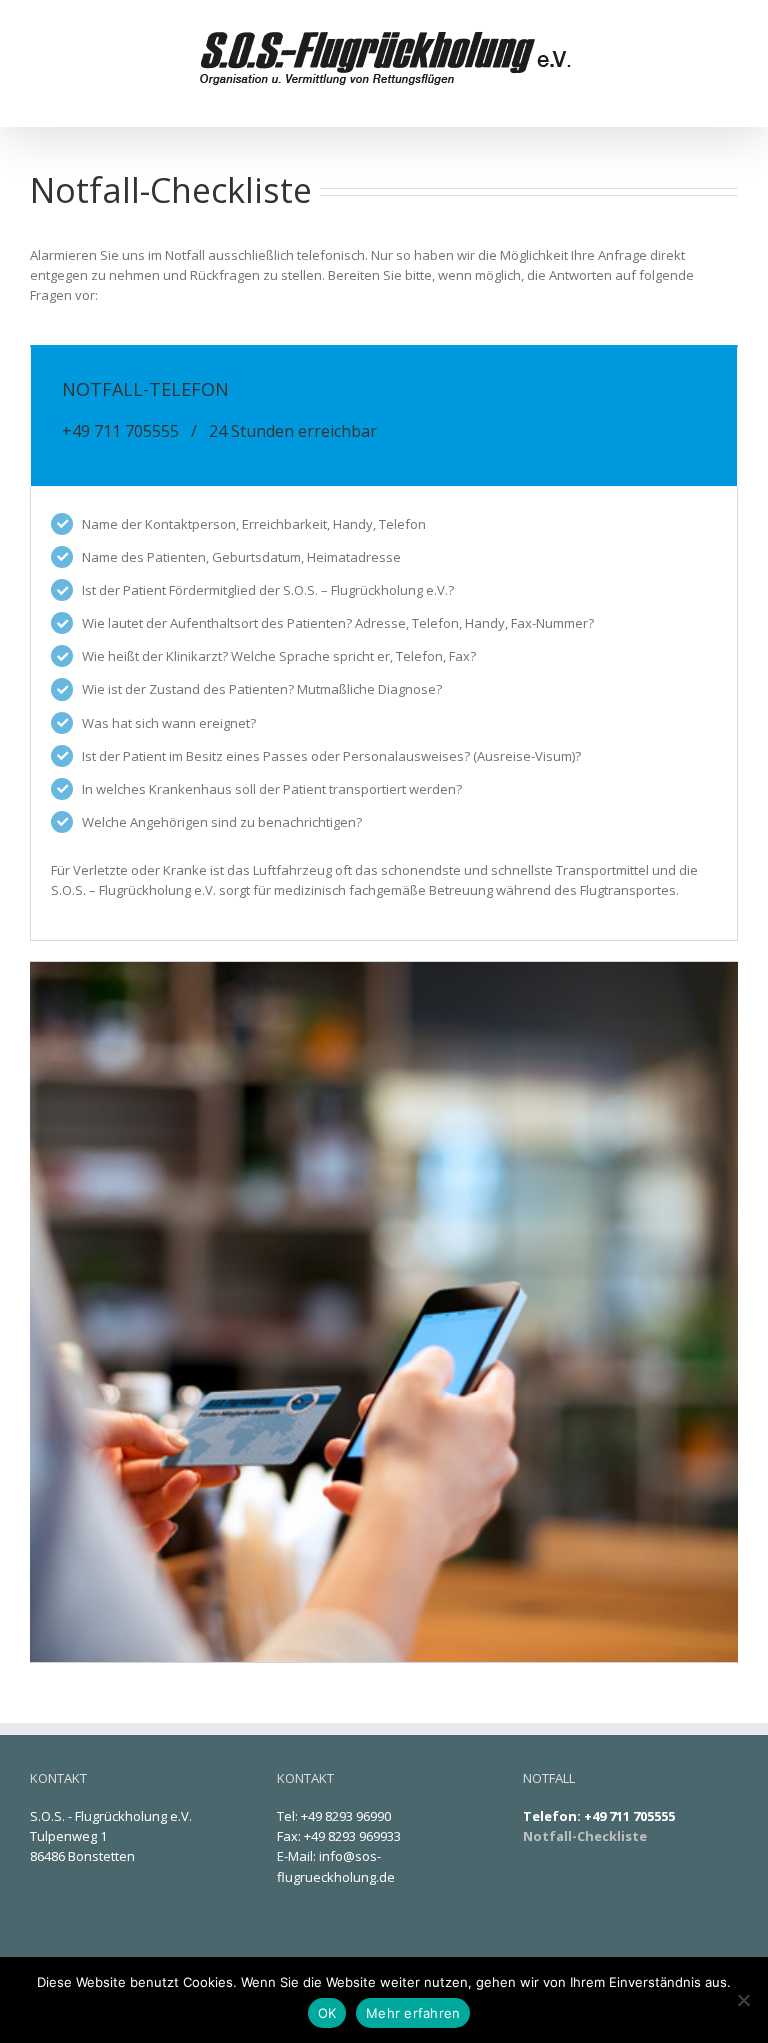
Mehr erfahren (413, 2013)
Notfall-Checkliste (585, 1836)
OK (327, 2013)
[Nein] (743, 2000)
